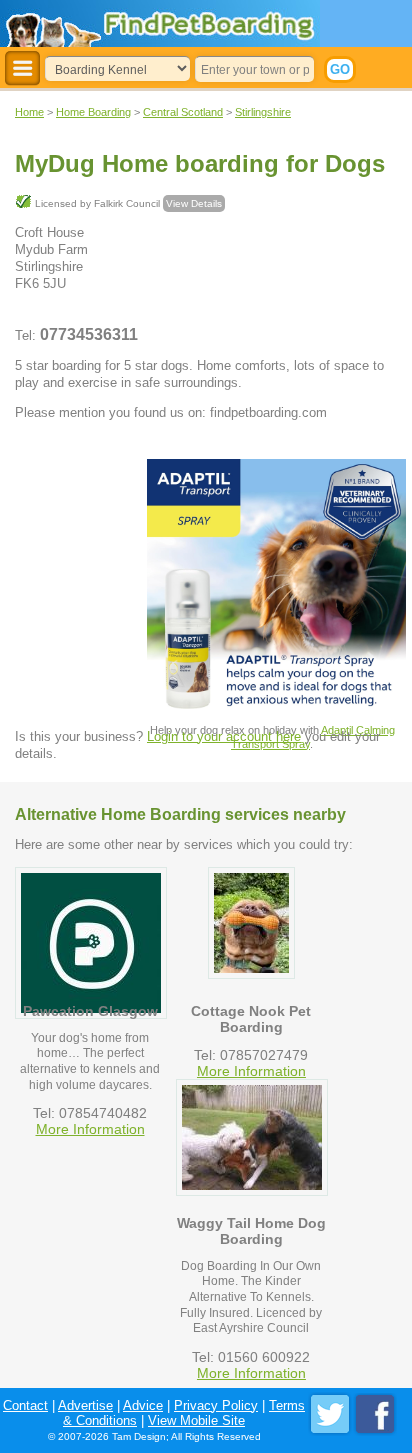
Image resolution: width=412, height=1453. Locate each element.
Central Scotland (183, 112)
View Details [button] (194, 203)
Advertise (85, 1405)
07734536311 (89, 334)
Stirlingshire (263, 112)
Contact (25, 1405)
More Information (90, 1129)
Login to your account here (224, 736)
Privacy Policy (216, 1405)
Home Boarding (93, 112)
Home (29, 112)
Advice (143, 1405)
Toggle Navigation (22, 68)
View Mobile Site (196, 1420)
